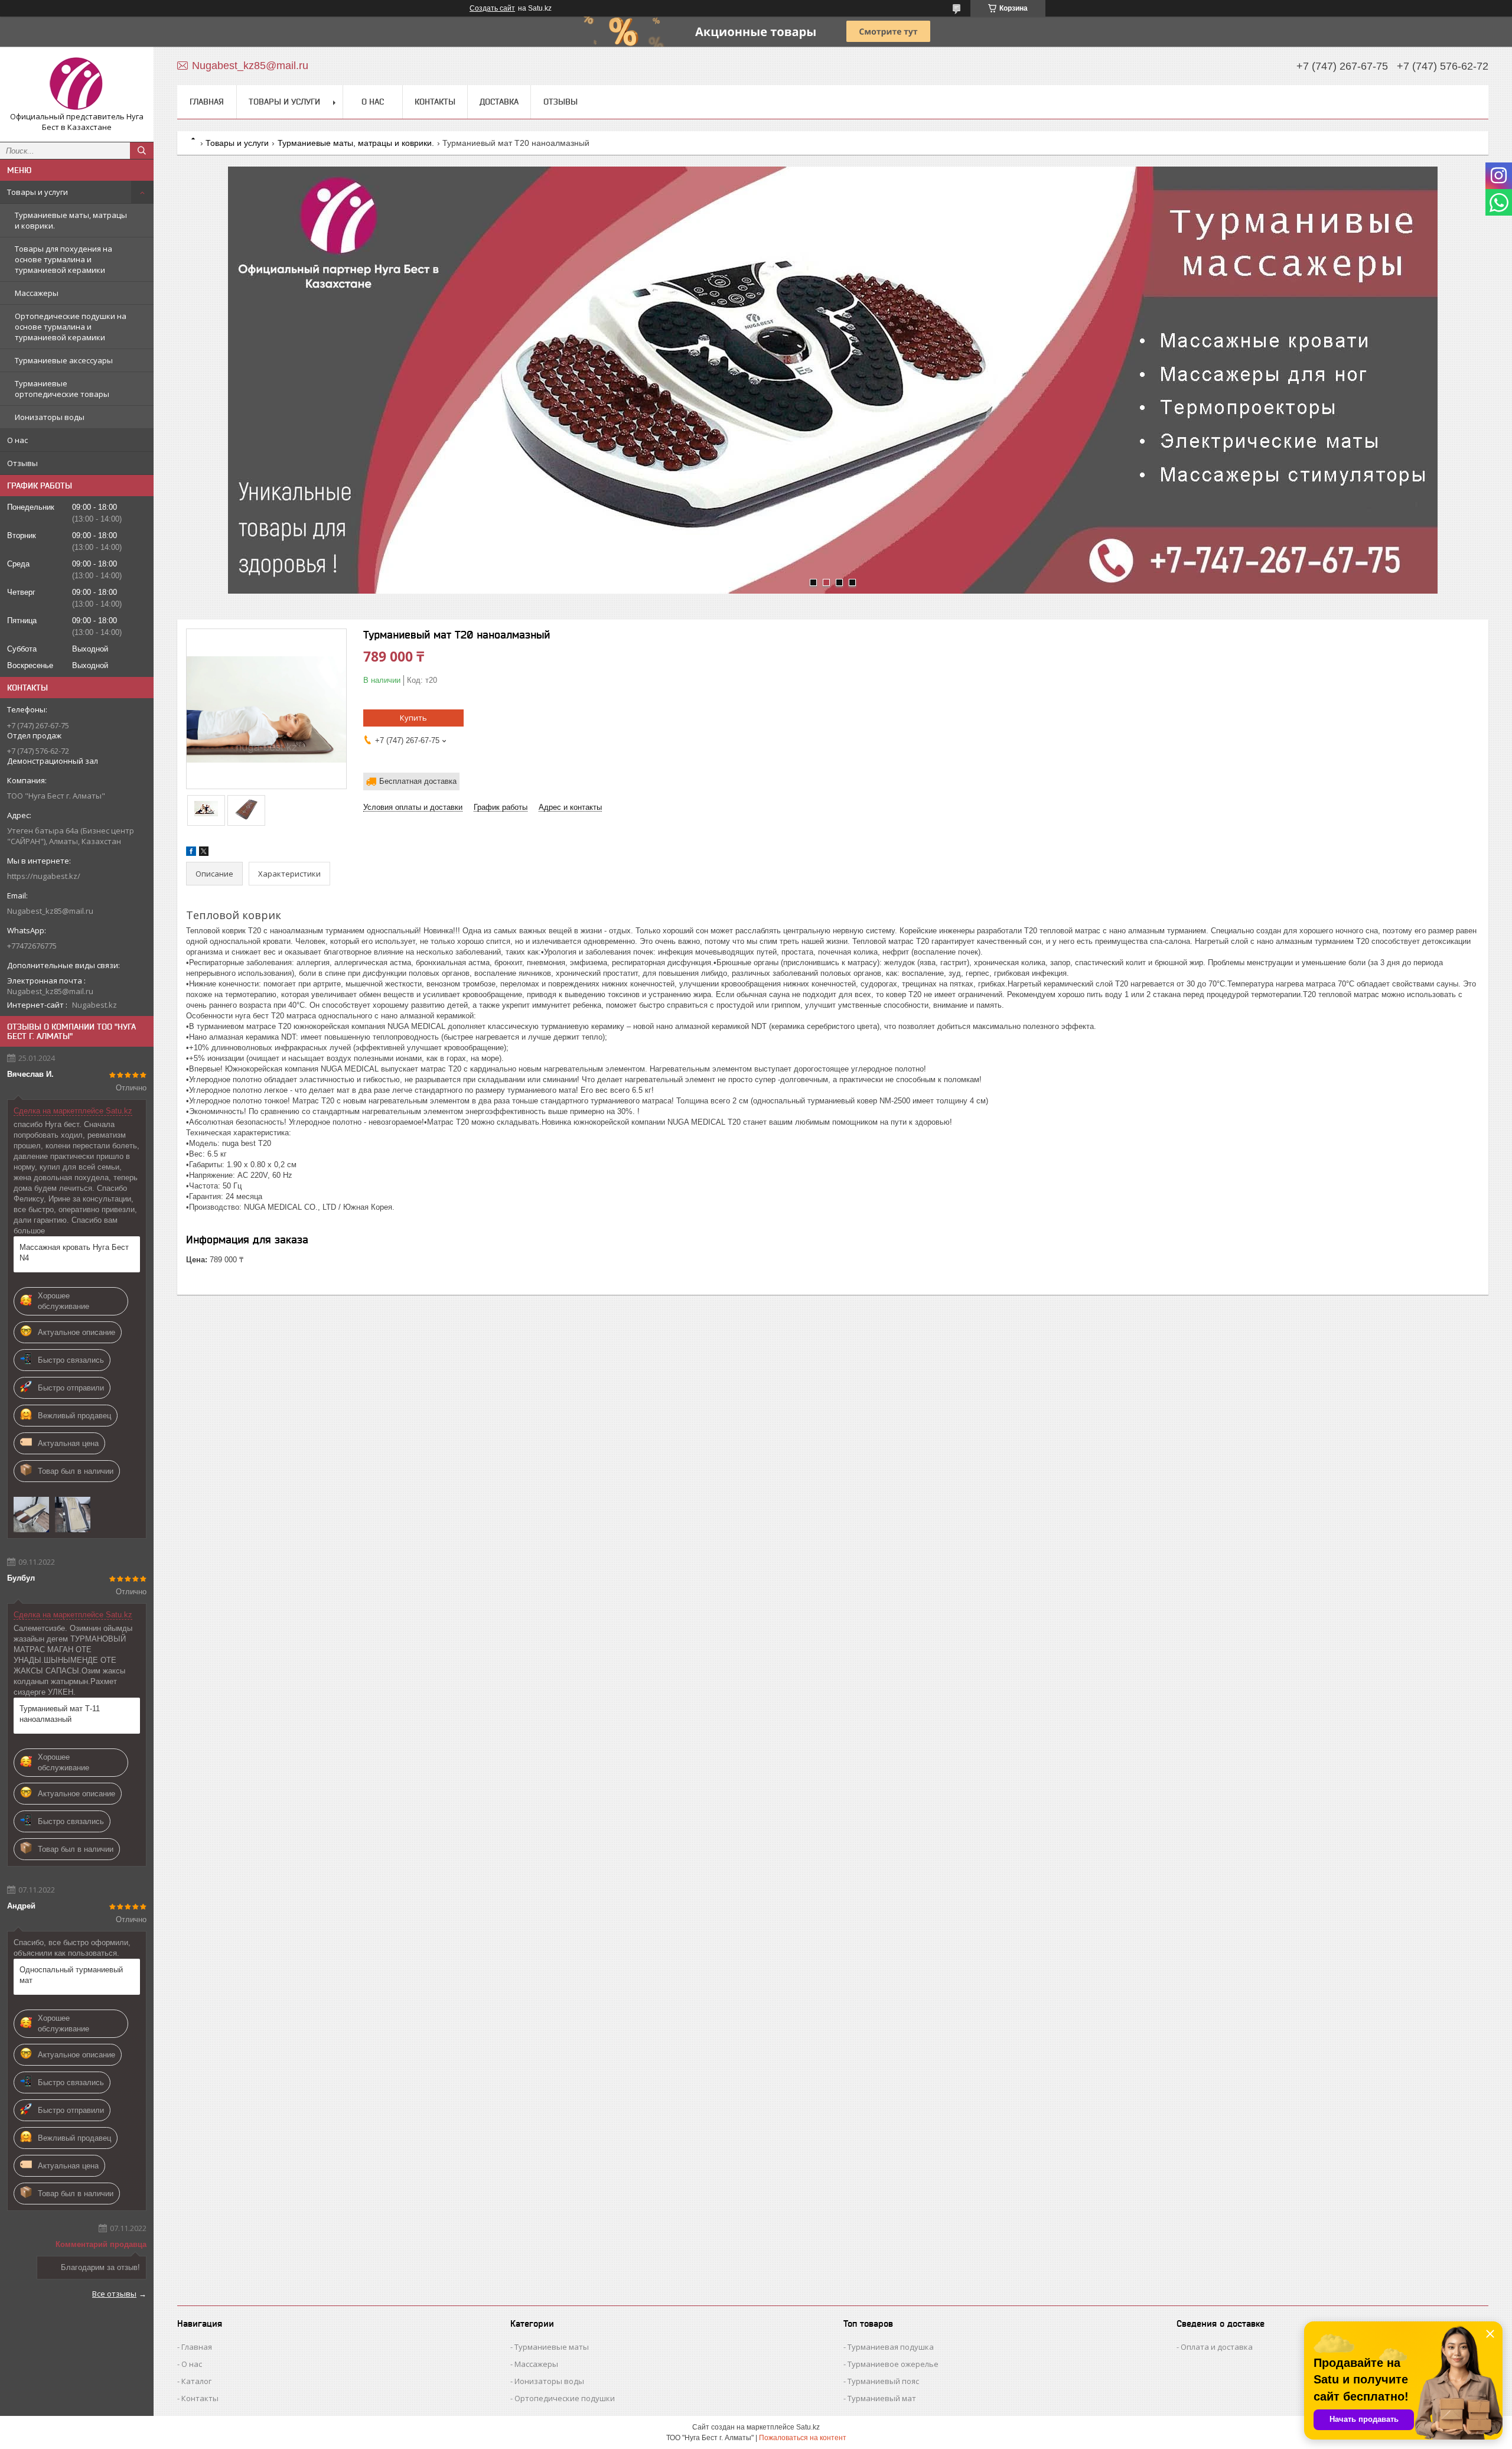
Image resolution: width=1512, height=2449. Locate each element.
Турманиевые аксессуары (64, 360)
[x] (204, 853)
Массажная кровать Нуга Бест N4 (74, 1253)
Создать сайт (492, 8)
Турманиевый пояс (883, 2381)
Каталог (196, 2381)
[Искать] (142, 151)
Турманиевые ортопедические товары (62, 389)
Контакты (435, 102)
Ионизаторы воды (50, 417)
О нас (17, 440)
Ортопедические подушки (565, 2398)
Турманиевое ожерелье (893, 2364)
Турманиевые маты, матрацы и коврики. (71, 220)
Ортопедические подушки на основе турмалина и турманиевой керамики (71, 327)
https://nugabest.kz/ (44, 876)
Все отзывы (114, 2294)
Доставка (499, 102)
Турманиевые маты (552, 2347)
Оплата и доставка (1217, 2347)
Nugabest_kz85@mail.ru (50, 911)
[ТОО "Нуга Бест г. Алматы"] (77, 84)
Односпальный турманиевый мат (71, 1975)
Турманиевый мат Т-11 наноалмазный (60, 1714)
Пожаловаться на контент (803, 2438)
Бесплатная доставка (418, 781)
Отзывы (22, 463)
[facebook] (191, 853)
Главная (207, 102)
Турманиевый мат (882, 2398)
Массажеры (37, 293)
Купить (413, 718)
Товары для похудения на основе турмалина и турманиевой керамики (63, 259)
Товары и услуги (38, 192)
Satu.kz (808, 2427)
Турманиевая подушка (891, 2347)
